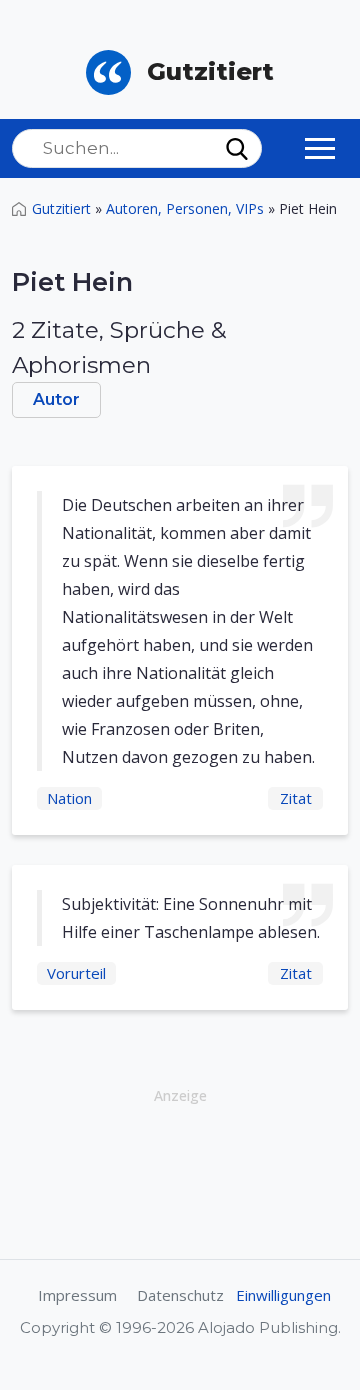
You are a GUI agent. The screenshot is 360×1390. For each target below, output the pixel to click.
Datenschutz (180, 1295)
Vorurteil (76, 973)
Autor (56, 399)
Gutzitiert (61, 208)
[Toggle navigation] (320, 148)
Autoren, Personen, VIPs (185, 208)
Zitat (296, 798)
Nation (69, 798)
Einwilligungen (283, 1295)
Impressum (77, 1295)
